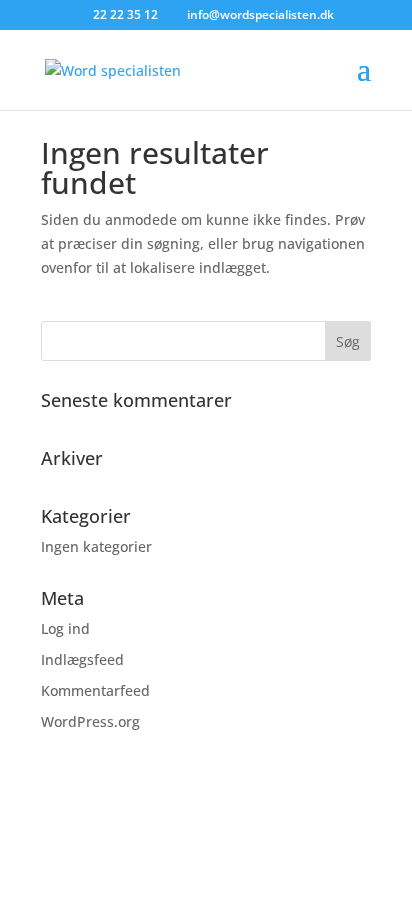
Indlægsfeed (82, 659)
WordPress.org (90, 721)
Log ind (65, 628)
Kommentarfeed (95, 690)
